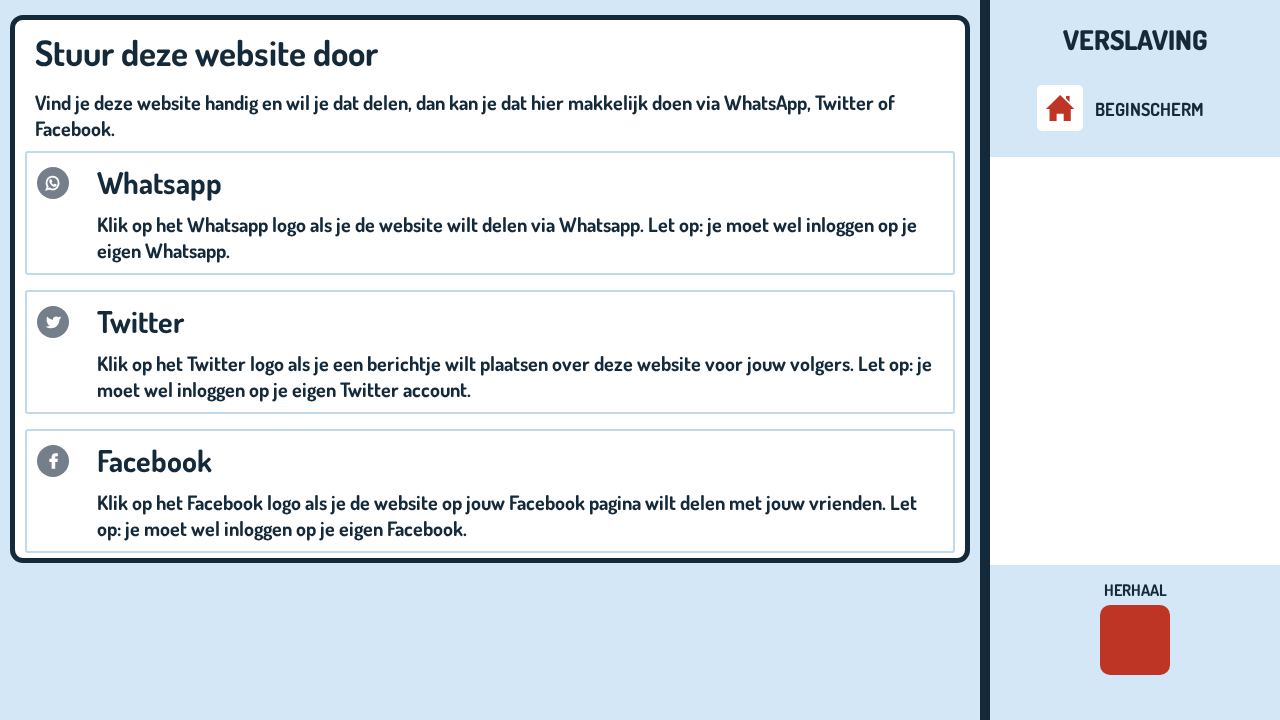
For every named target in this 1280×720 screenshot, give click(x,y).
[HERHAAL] (1135, 640)
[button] (53, 183)
